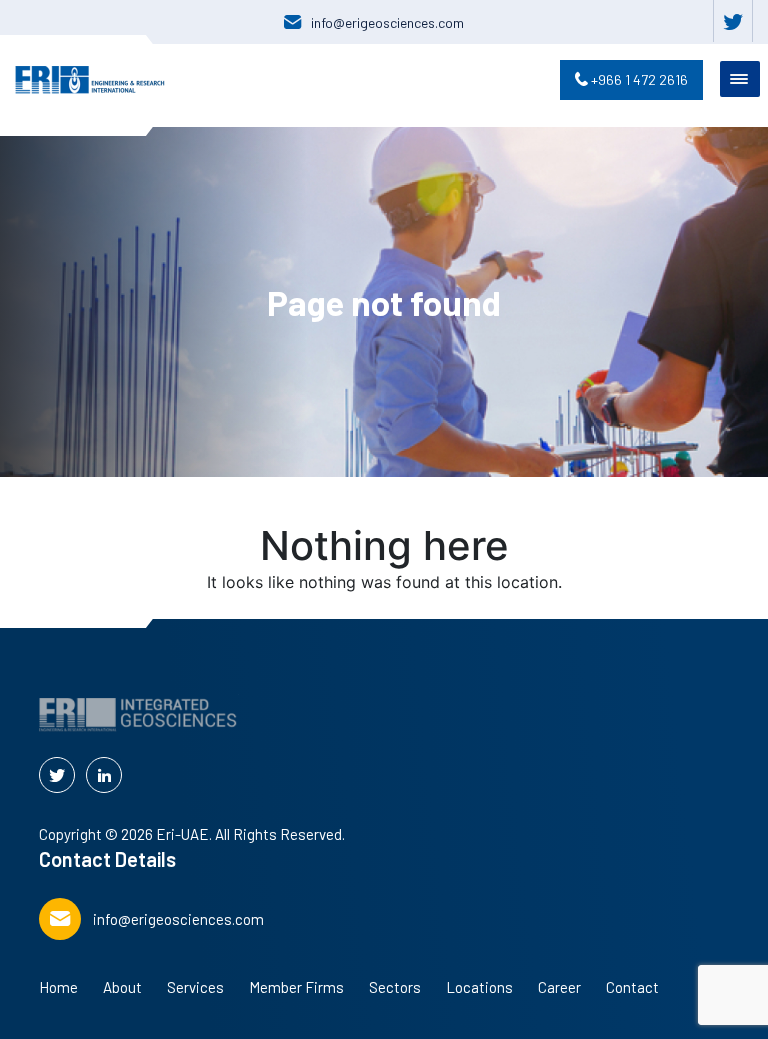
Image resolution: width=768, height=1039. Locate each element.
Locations (479, 987)
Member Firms (296, 987)
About (122, 987)
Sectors (395, 987)
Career (559, 987)
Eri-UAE (182, 834)
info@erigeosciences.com (387, 22)
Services (195, 987)
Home (58, 987)
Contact (632, 987)
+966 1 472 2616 (638, 79)
